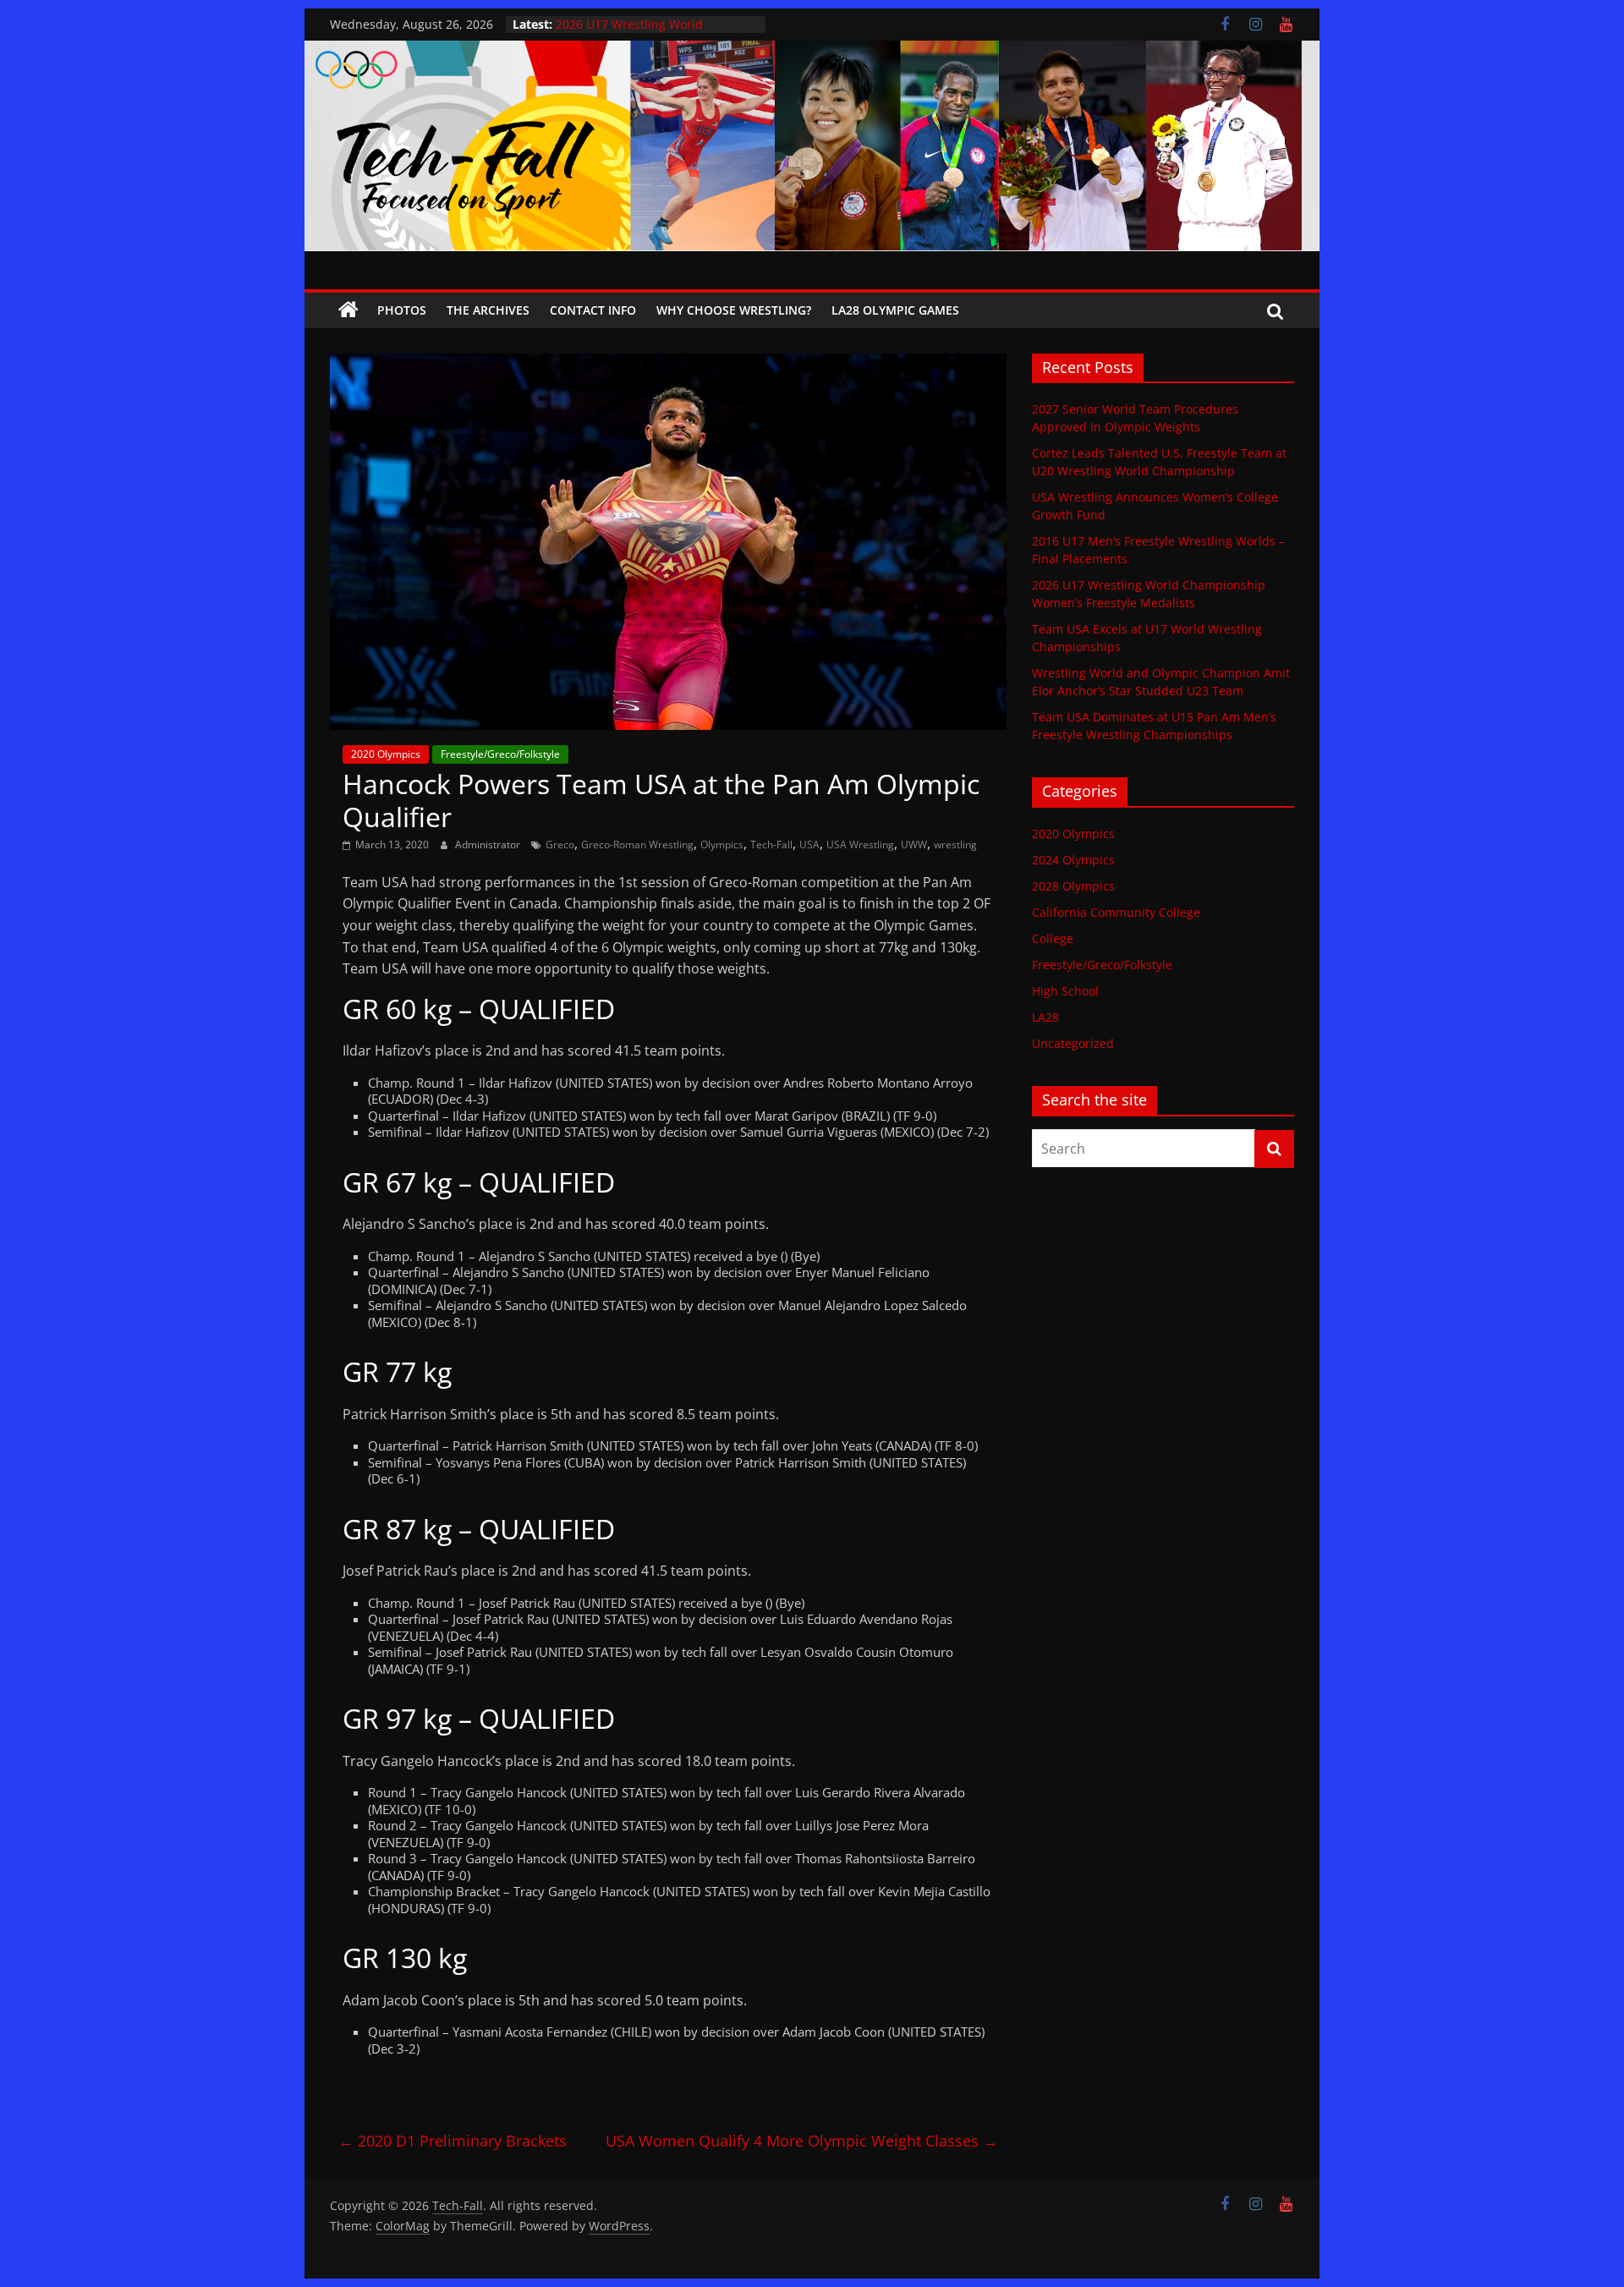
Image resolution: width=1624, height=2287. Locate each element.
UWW (914, 845)
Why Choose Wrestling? (734, 310)
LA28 (1045, 1017)
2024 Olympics (1073, 860)
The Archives (488, 310)
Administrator (489, 845)
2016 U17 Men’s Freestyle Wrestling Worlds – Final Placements (656, 33)
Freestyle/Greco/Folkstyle (500, 754)
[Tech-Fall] (348, 310)
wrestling (955, 845)
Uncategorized (1073, 1043)
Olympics (722, 845)
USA (809, 845)
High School (1065, 991)
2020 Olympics (386, 754)
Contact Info (593, 310)
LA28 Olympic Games (895, 310)
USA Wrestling (860, 845)
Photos (402, 310)
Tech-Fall (771, 845)
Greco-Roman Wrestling (637, 845)
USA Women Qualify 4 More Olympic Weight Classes (802, 2141)
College (1053, 938)
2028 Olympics (1073, 886)
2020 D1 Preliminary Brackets (453, 2141)
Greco (560, 845)
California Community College (1116, 912)
